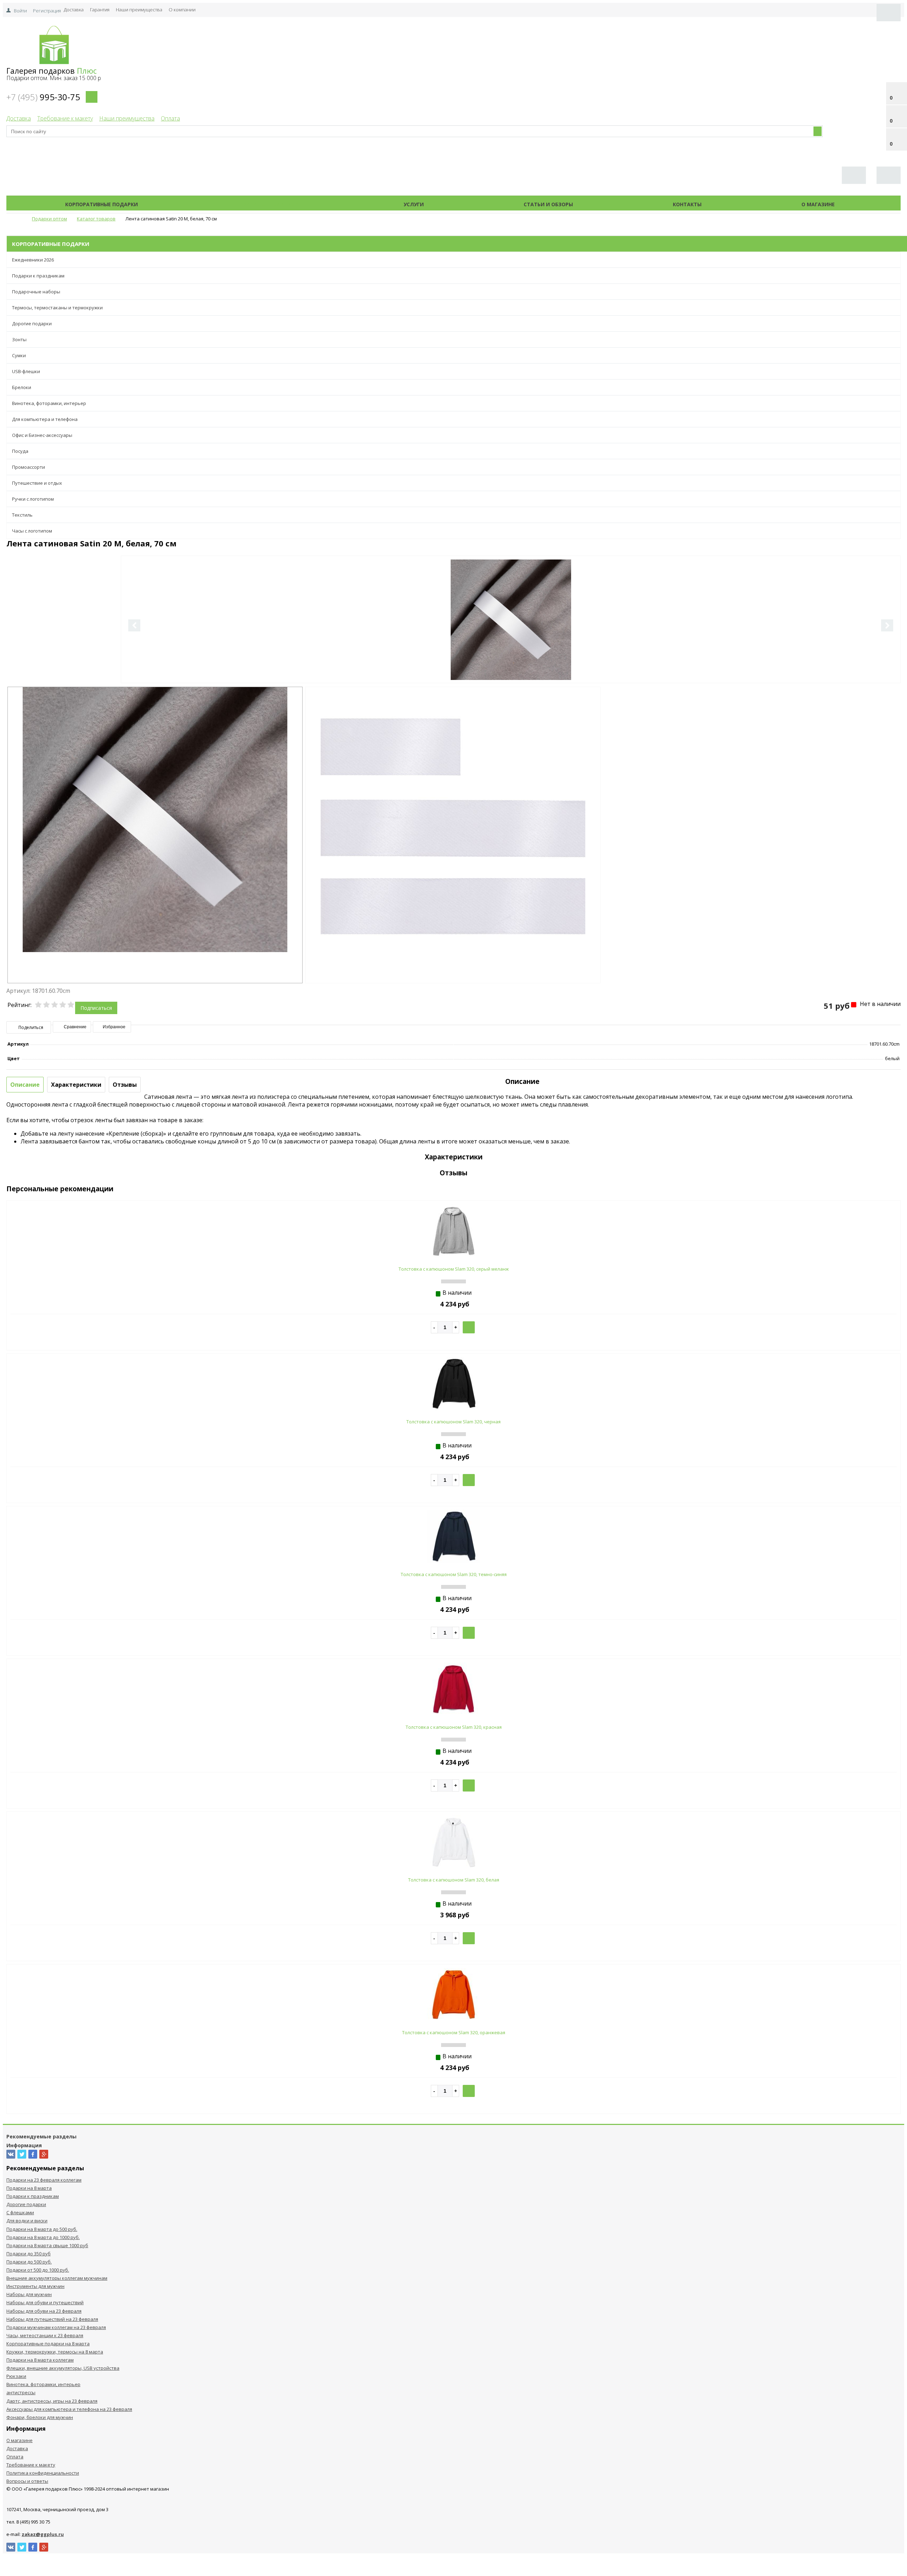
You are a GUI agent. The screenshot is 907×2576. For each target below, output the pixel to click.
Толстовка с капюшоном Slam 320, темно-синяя (454, 1574)
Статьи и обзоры (548, 204)
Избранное (114, 1027)
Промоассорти (29, 467)
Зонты (19, 339)
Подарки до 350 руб (29, 2254)
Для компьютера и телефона (45, 419)
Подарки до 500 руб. (29, 2262)
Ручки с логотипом (33, 499)
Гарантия (100, 10)
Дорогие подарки (32, 324)
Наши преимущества (139, 10)
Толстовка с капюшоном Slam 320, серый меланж (454, 1269)
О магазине (818, 204)
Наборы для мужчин (29, 2294)
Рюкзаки (16, 2376)
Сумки (19, 355)
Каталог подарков (271, 204)
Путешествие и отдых (37, 483)
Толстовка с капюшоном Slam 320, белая (454, 1880)
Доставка (74, 10)
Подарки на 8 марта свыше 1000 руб (47, 2245)
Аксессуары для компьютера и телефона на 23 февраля (69, 2409)
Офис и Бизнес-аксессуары (42, 435)
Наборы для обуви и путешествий (45, 2302)
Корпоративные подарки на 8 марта (48, 2344)
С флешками (20, 2212)
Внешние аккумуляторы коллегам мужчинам (57, 2278)
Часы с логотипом (32, 531)
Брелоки (22, 387)
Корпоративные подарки (102, 204)
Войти (20, 11)
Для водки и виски (27, 2221)
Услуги (414, 204)
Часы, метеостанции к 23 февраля (45, 2335)
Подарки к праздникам (38, 276)
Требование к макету (65, 118)
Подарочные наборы (36, 292)
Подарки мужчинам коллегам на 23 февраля (56, 2327)
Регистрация (47, 11)
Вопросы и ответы (27, 2481)
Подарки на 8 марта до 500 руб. (42, 2229)
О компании (182, 10)
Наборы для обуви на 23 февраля (44, 2311)
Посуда (20, 451)
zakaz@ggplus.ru (43, 2534)
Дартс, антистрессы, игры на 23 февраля (52, 2401)
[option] (511, 649)
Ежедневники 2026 (33, 260)
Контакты (687, 204)
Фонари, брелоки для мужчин (40, 2417)
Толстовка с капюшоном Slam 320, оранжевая (454, 2032)
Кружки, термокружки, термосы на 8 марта (55, 2352)
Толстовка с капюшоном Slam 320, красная (454, 1727)
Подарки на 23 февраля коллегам (44, 2180)
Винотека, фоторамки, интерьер (49, 403)
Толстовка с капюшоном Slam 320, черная (453, 1422)
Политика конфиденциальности (43, 2473)
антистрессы (21, 2392)
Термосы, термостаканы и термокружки (57, 308)
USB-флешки (26, 371)
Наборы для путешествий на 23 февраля (52, 2319)
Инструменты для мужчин (35, 2286)
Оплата (170, 118)
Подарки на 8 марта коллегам (40, 2360)
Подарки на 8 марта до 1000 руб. (43, 2237)
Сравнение (75, 1027)
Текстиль (22, 515)
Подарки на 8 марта (29, 2188)
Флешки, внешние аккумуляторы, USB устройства (63, 2368)
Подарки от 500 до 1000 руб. (38, 2270)
